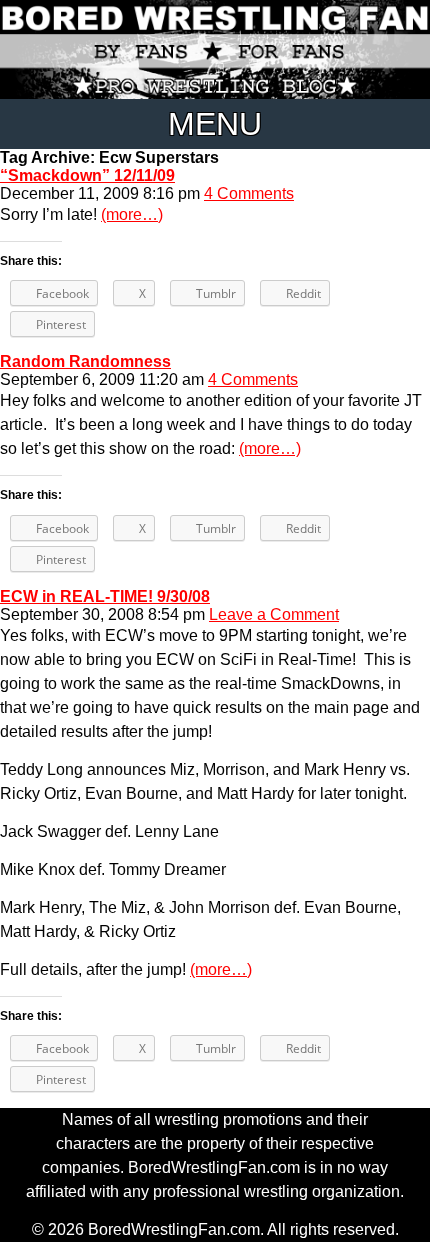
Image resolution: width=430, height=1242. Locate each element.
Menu (215, 124)
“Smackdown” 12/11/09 (87, 175)
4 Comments (249, 193)
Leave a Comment (274, 614)
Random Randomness (85, 361)
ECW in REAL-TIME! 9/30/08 (105, 596)
